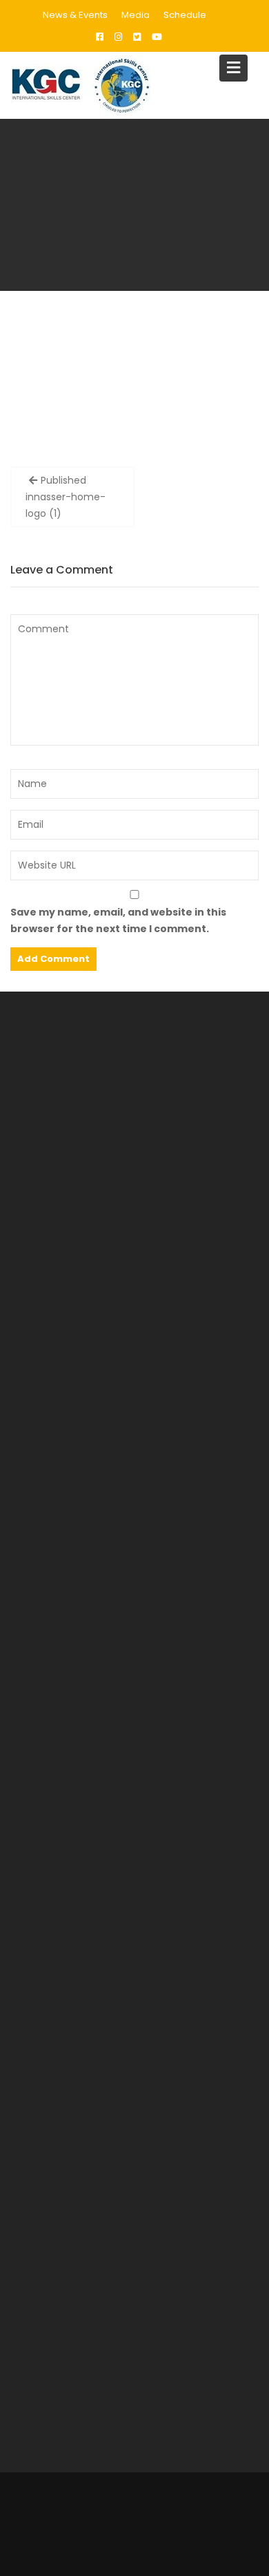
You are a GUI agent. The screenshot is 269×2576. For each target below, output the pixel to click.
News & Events (75, 15)
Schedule (185, 15)
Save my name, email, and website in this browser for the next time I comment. (118, 920)
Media (136, 15)
